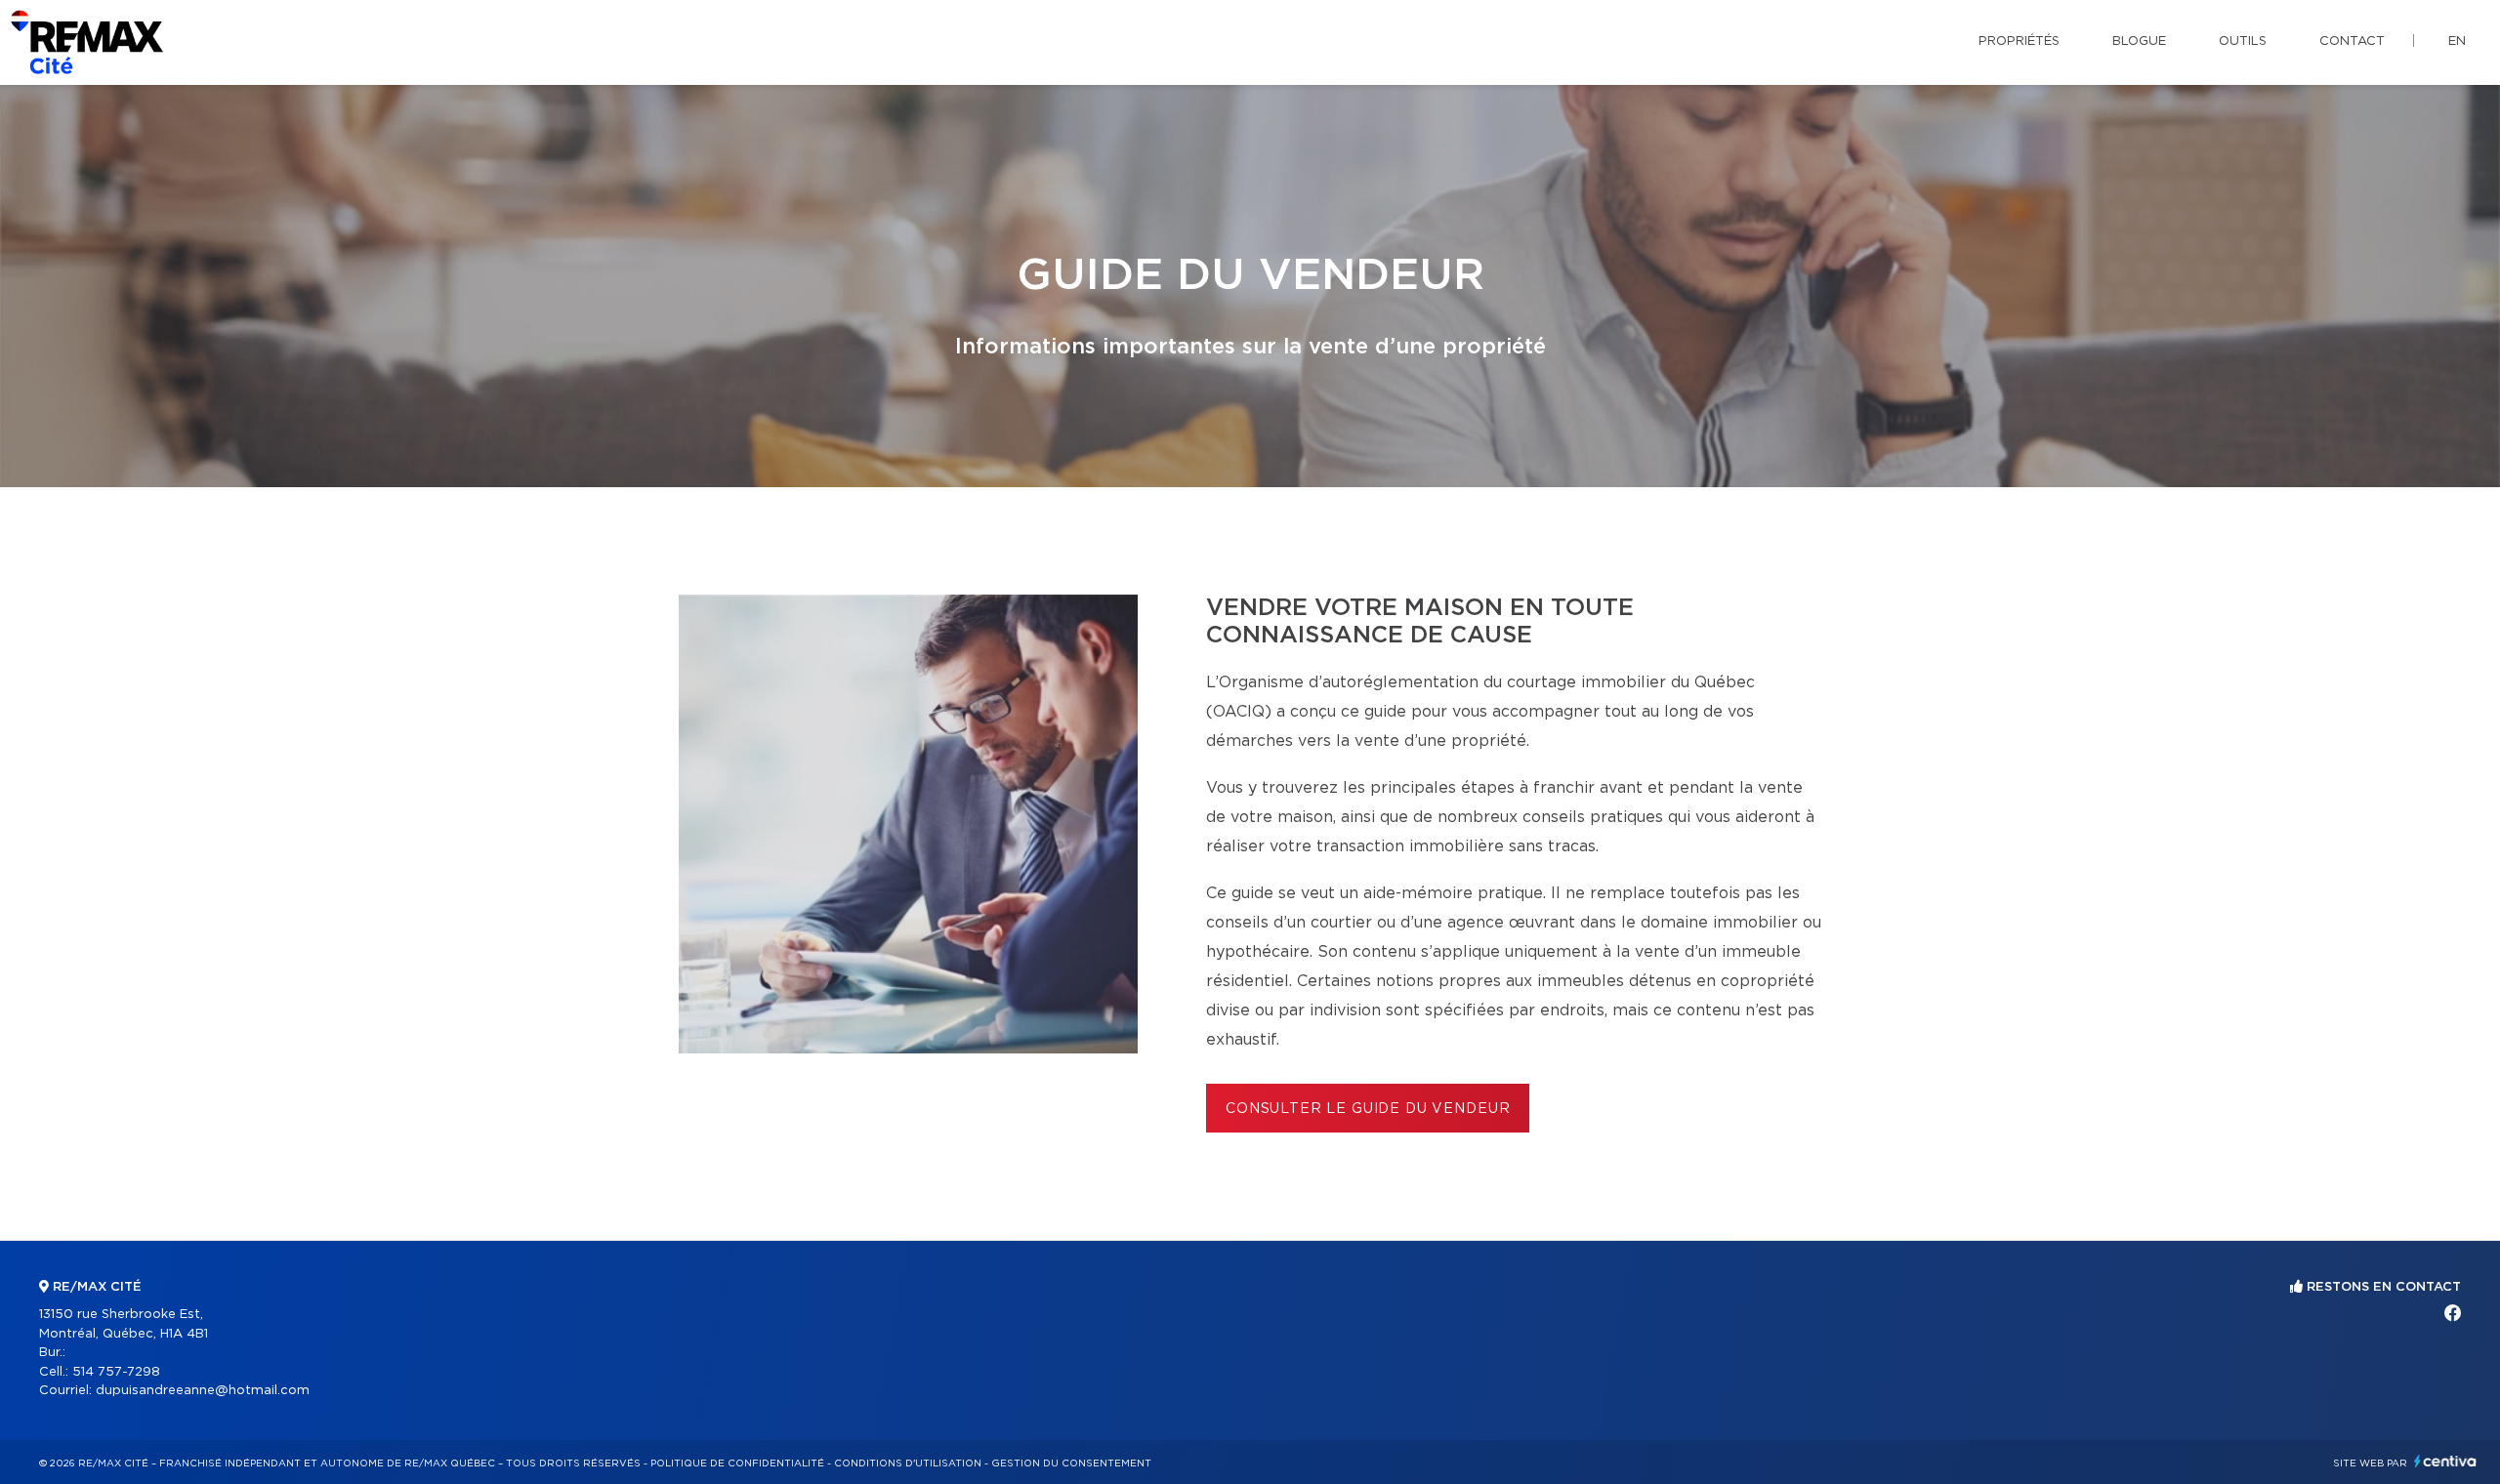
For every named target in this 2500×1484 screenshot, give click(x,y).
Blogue (2139, 41)
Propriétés (2019, 41)
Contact (2352, 41)
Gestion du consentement (1071, 1463)
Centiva (2445, 1461)
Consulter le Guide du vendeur (1368, 1109)
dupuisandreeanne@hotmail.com (203, 1391)
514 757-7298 (116, 1372)
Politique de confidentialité (737, 1463)
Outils (2243, 41)
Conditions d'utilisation (908, 1463)
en (2457, 41)
